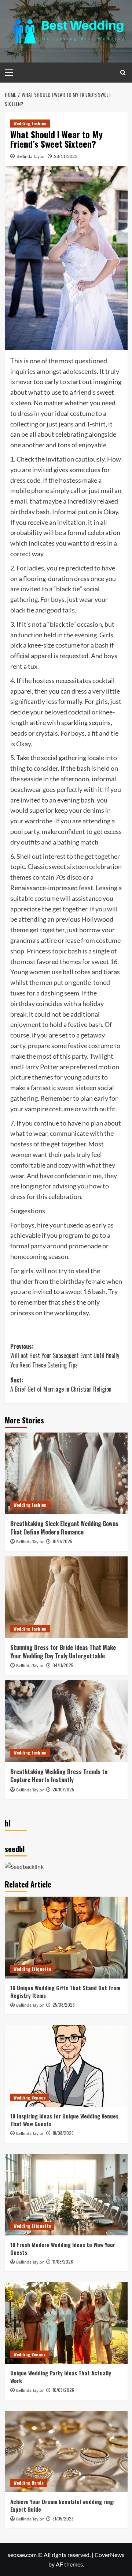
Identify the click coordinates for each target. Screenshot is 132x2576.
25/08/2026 (64, 2005)
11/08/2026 (63, 2262)
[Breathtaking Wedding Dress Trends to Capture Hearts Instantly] (66, 1721)
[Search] (123, 73)
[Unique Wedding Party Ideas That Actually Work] (66, 2323)
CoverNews (109, 2555)
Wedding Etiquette (32, 1969)
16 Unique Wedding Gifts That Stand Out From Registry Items (65, 1991)
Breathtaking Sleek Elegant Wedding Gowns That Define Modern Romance (64, 1528)
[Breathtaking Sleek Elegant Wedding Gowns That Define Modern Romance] (66, 1473)
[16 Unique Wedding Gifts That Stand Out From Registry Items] (66, 1937)
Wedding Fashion (30, 123)
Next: (61, 1385)
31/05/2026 (63, 2518)
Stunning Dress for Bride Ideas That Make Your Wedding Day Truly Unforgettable (63, 1651)
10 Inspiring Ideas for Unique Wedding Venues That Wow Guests (64, 2120)
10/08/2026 (63, 2390)
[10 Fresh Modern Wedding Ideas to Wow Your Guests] (66, 2195)
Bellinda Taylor (31, 156)
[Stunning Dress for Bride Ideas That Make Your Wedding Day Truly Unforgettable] (66, 1597)
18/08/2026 (63, 2133)
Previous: (65, 1356)
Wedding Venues (30, 2097)
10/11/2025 (62, 1541)
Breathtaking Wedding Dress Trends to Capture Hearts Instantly (59, 1776)
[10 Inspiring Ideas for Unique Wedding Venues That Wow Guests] (66, 2066)
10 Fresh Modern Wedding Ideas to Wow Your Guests (63, 2248)
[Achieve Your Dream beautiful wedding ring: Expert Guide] (66, 2452)
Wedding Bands (29, 2483)
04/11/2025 (63, 1665)
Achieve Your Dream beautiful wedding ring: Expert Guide (62, 2505)
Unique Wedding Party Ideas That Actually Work (61, 2377)
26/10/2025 (63, 1789)
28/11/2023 (66, 156)
